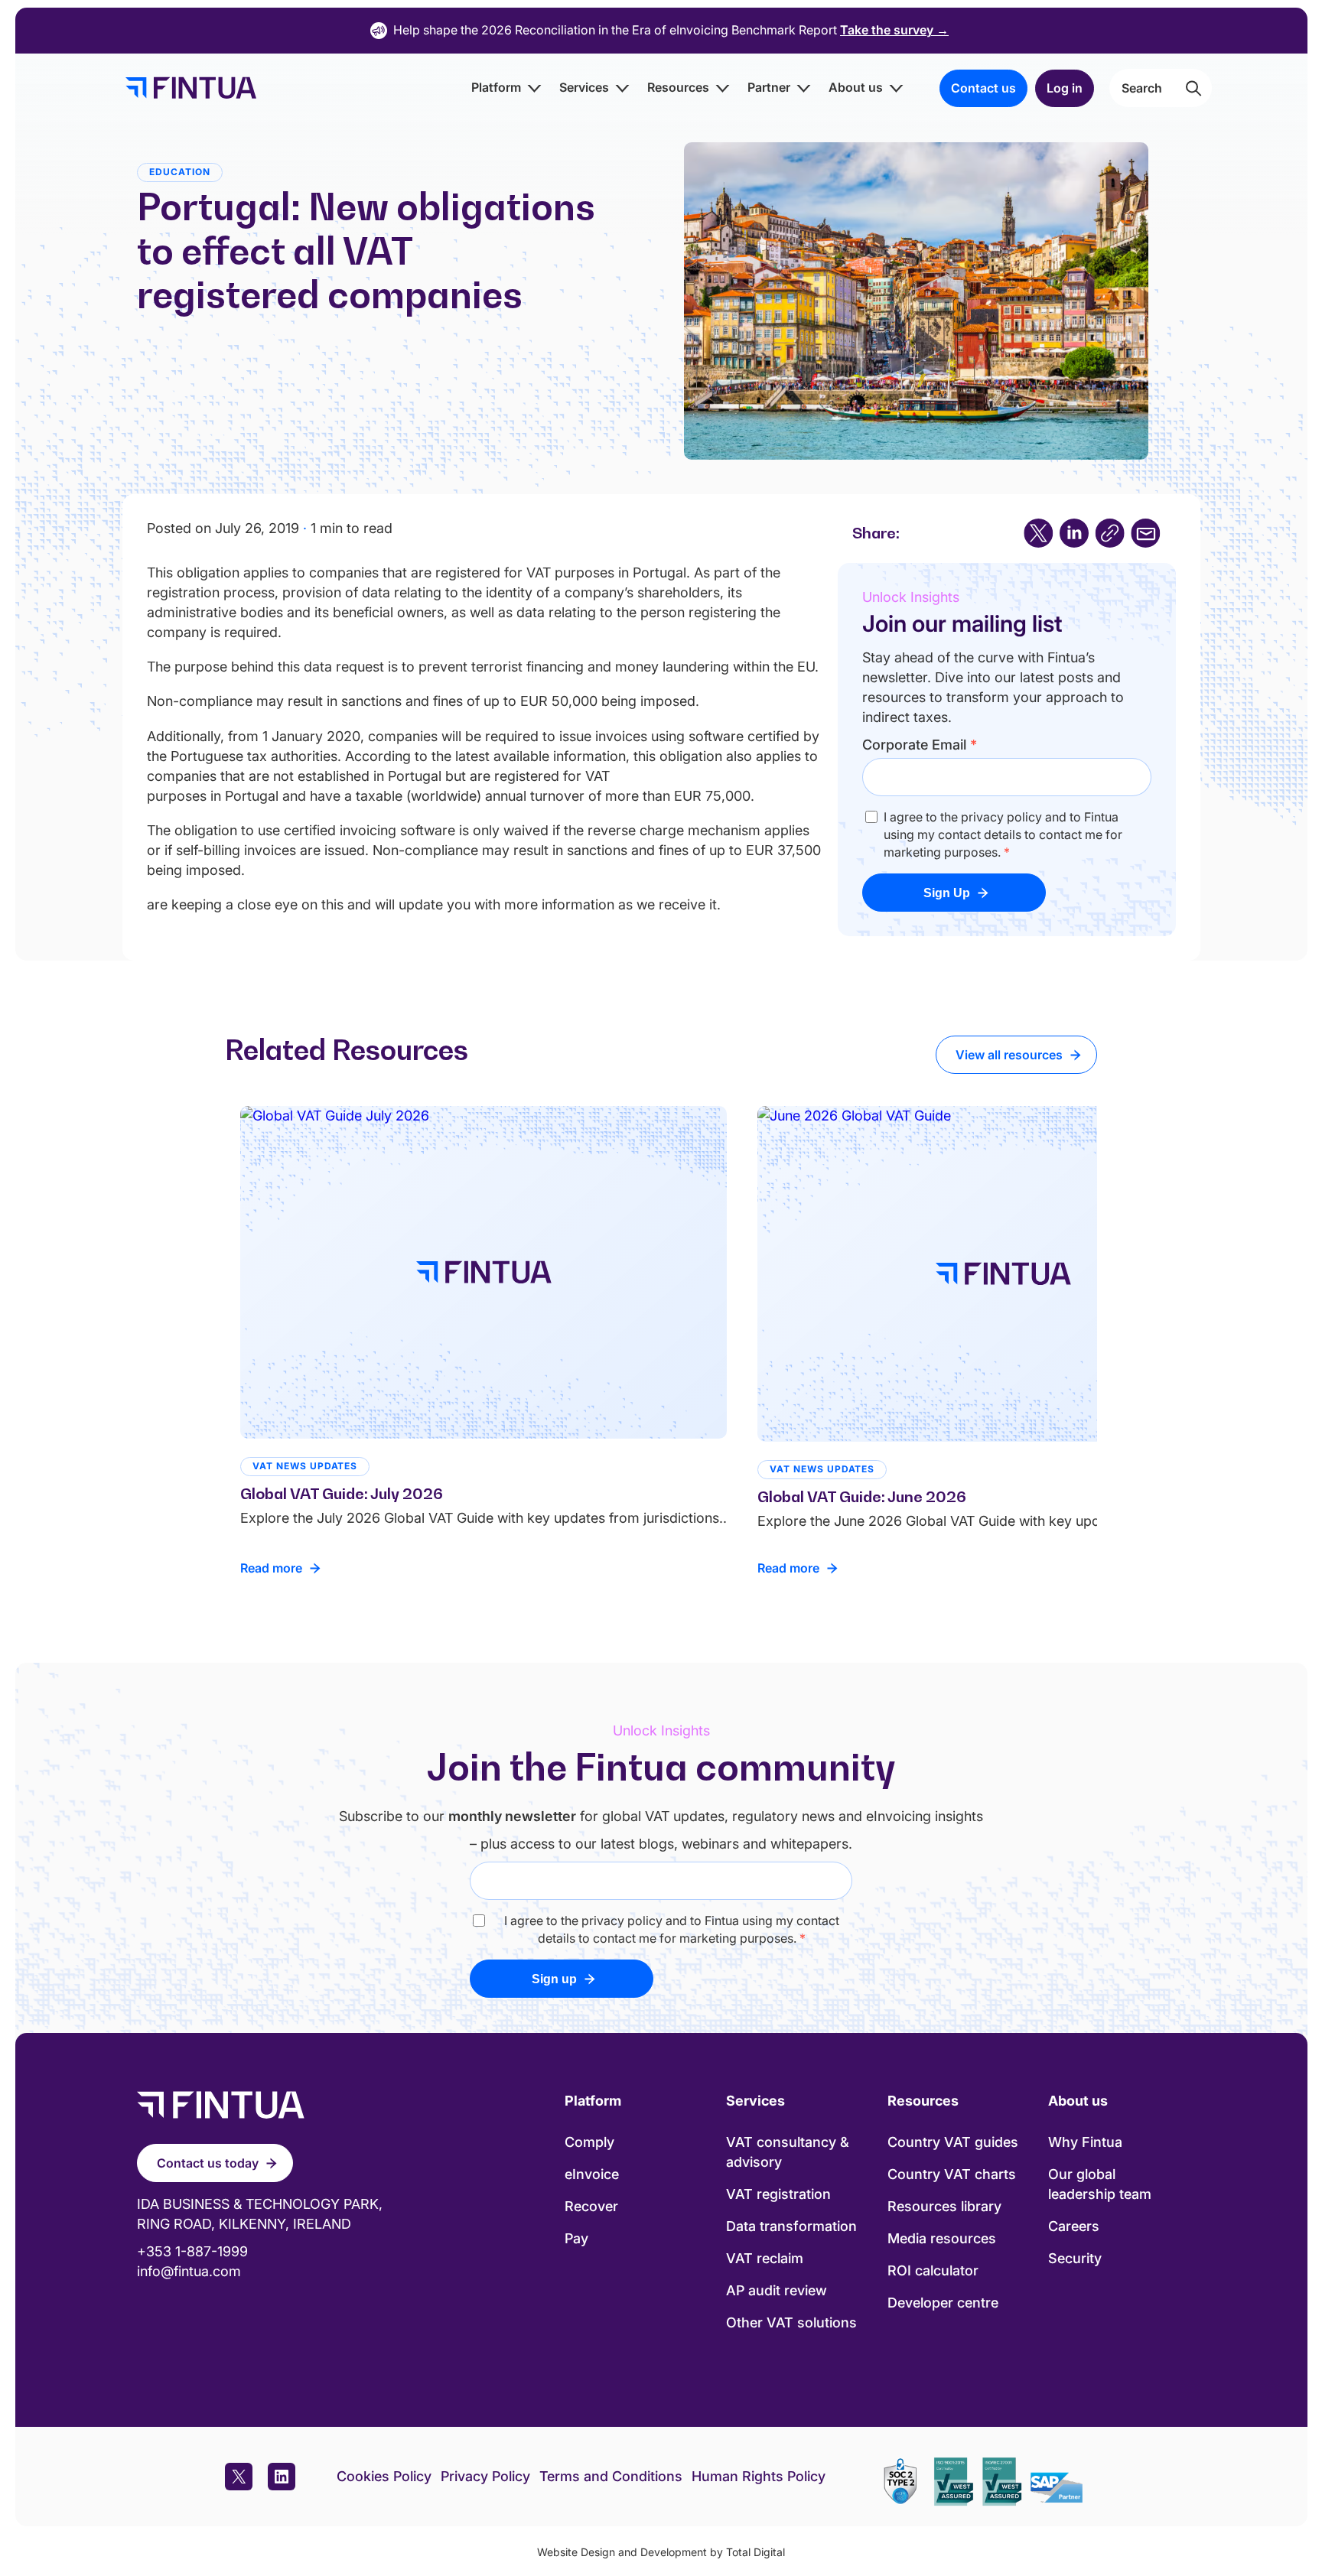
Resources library (944, 2206)
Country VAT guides (953, 2142)
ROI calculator (933, 2270)
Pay (576, 2238)
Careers (1074, 2226)
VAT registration (778, 2194)
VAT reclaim (765, 2258)
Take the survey (894, 30)
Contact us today (208, 2163)
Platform (496, 87)
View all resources (1009, 1055)
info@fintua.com (189, 2271)
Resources (678, 87)
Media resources (942, 2238)
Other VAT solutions (791, 2322)
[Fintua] (187, 88)
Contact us (983, 88)
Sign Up (947, 893)
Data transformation (791, 2226)
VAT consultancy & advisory (788, 2152)
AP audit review (777, 2290)
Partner (769, 87)
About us (856, 87)
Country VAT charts (952, 2174)
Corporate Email (920, 745)
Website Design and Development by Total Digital (661, 2552)
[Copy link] (1110, 533)
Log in (1065, 88)
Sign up (554, 1979)
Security (1075, 2258)
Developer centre (943, 2303)
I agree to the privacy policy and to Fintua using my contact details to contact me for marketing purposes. (1003, 834)
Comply (589, 2142)
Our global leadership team (1100, 2184)
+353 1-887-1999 (192, 2251)
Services (584, 87)
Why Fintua (1085, 2142)
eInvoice (592, 2174)
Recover (591, 2206)
